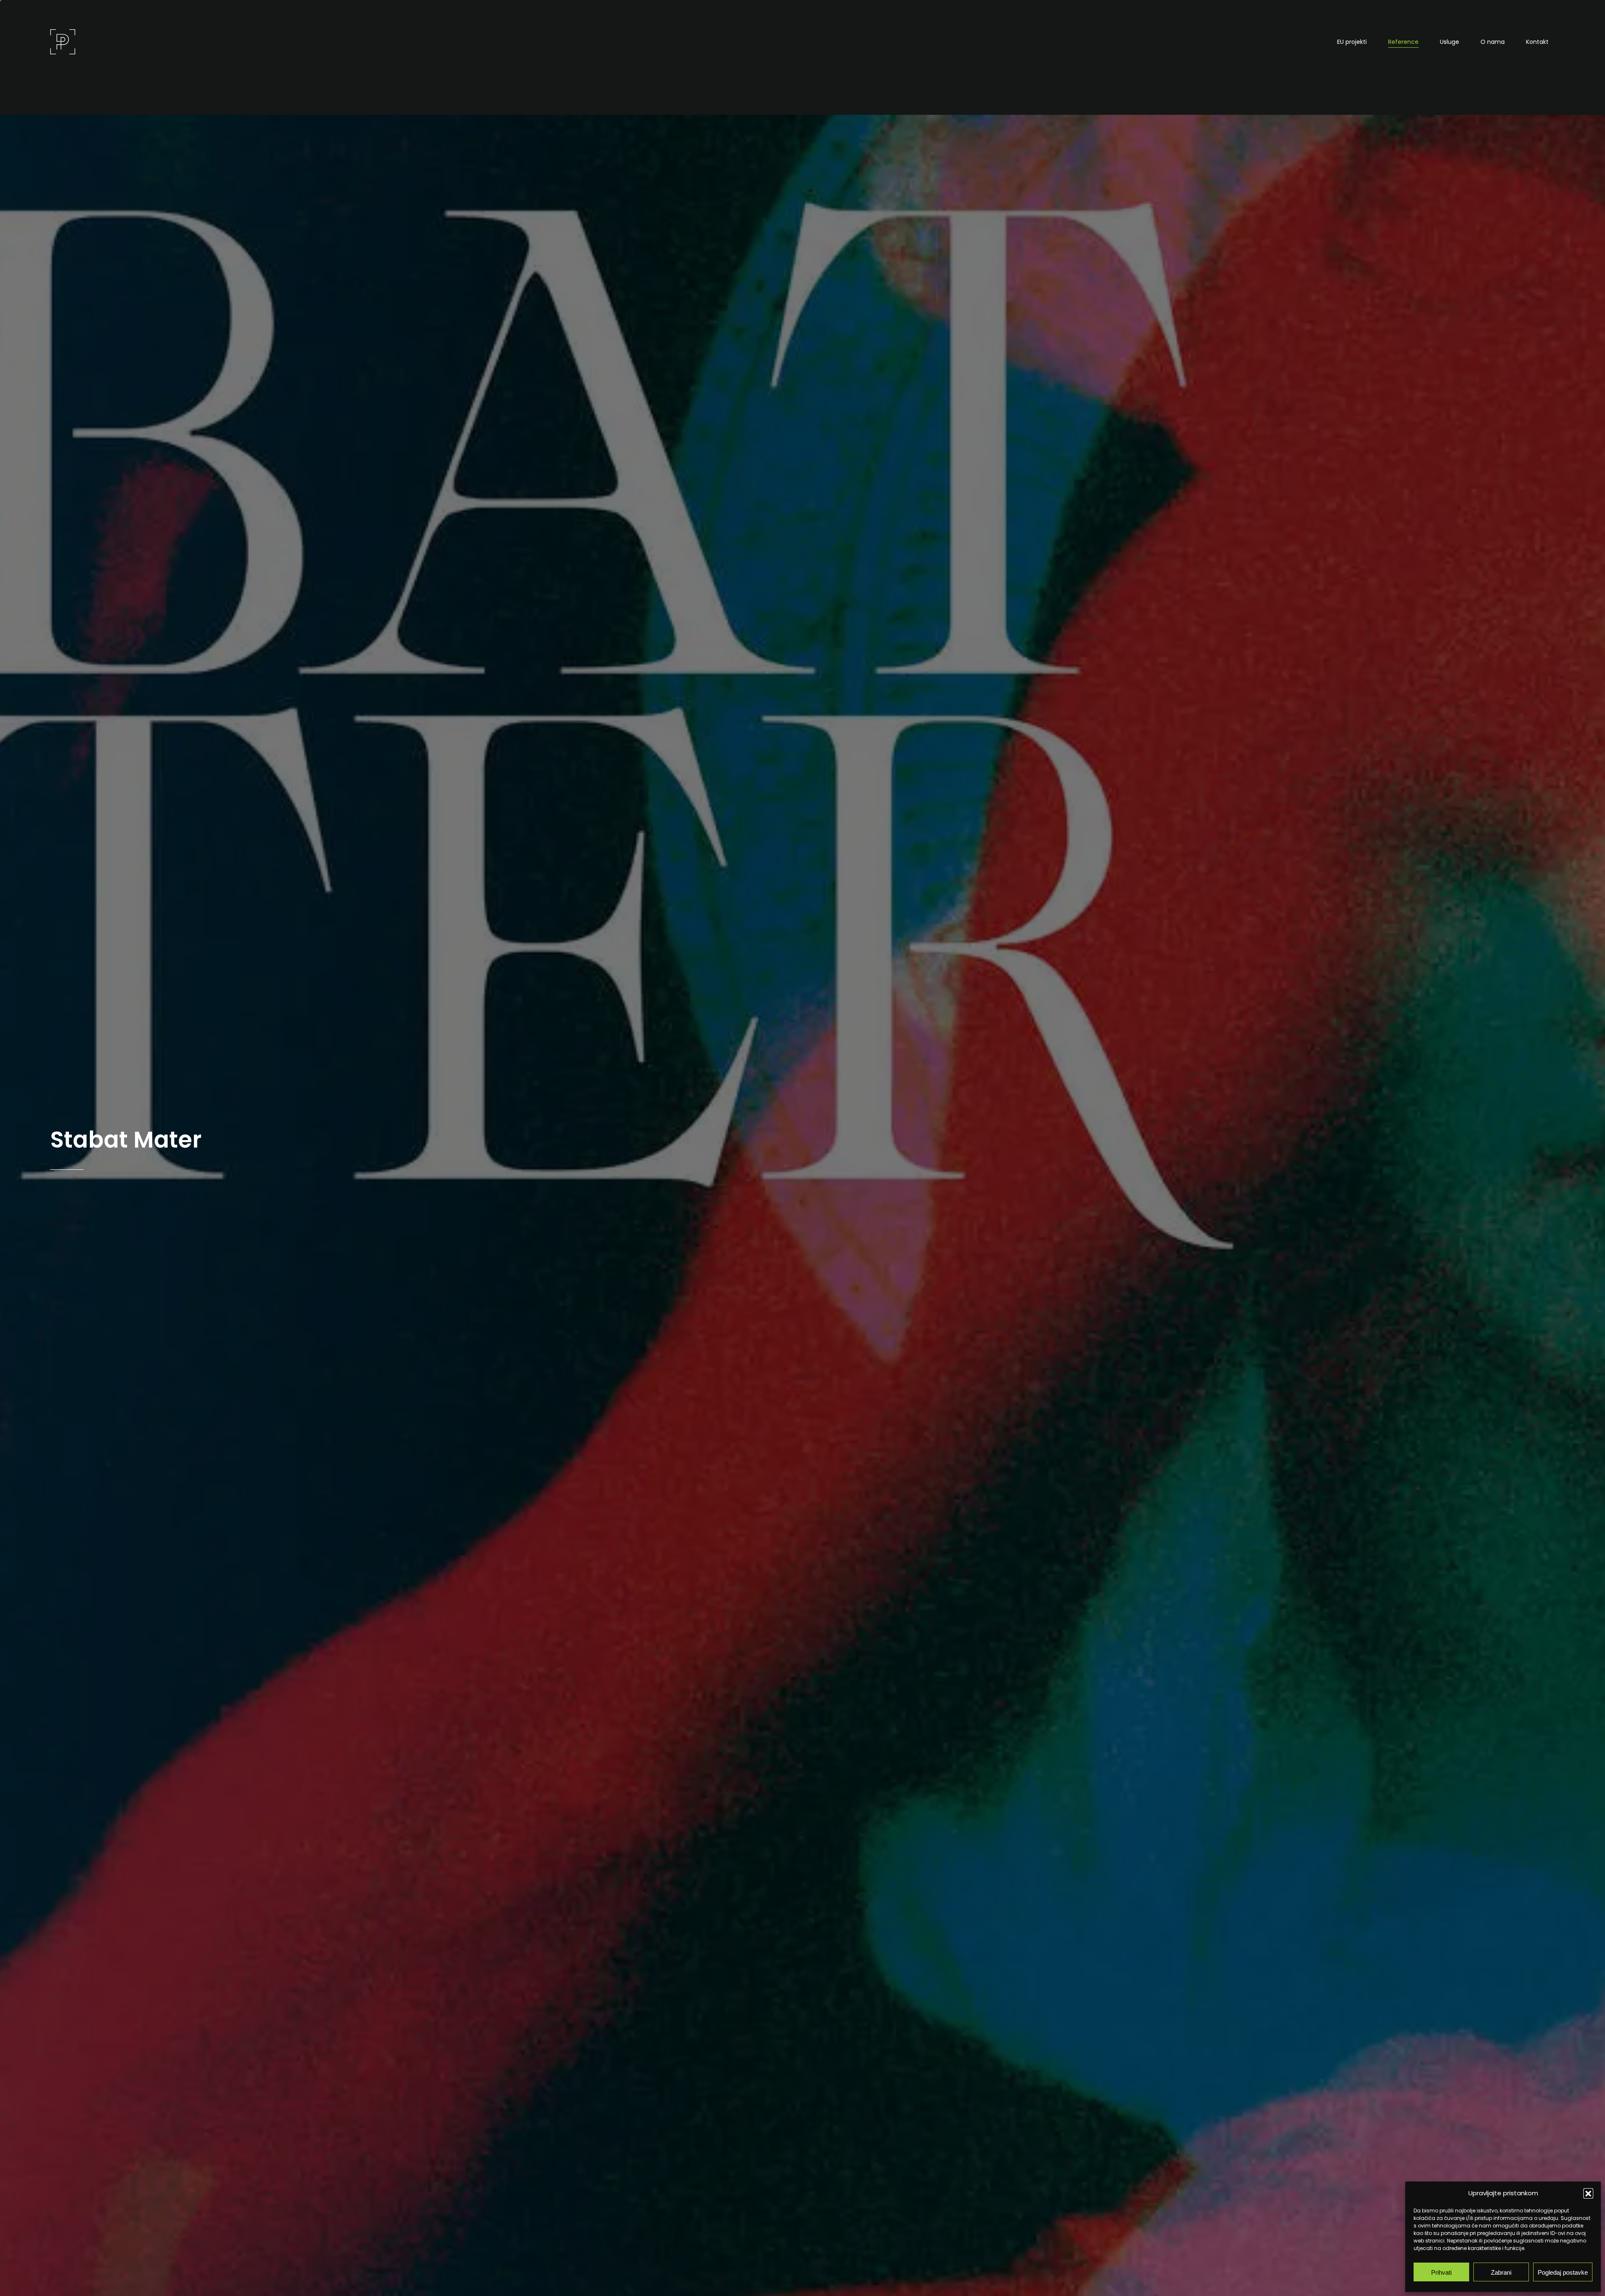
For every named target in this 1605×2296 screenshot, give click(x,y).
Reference (1403, 42)
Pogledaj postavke (1563, 2272)
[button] (1588, 2193)
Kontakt (1537, 42)
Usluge (1450, 42)
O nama (1493, 42)
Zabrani (1501, 2272)
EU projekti (1352, 42)
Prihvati (1441, 2272)
